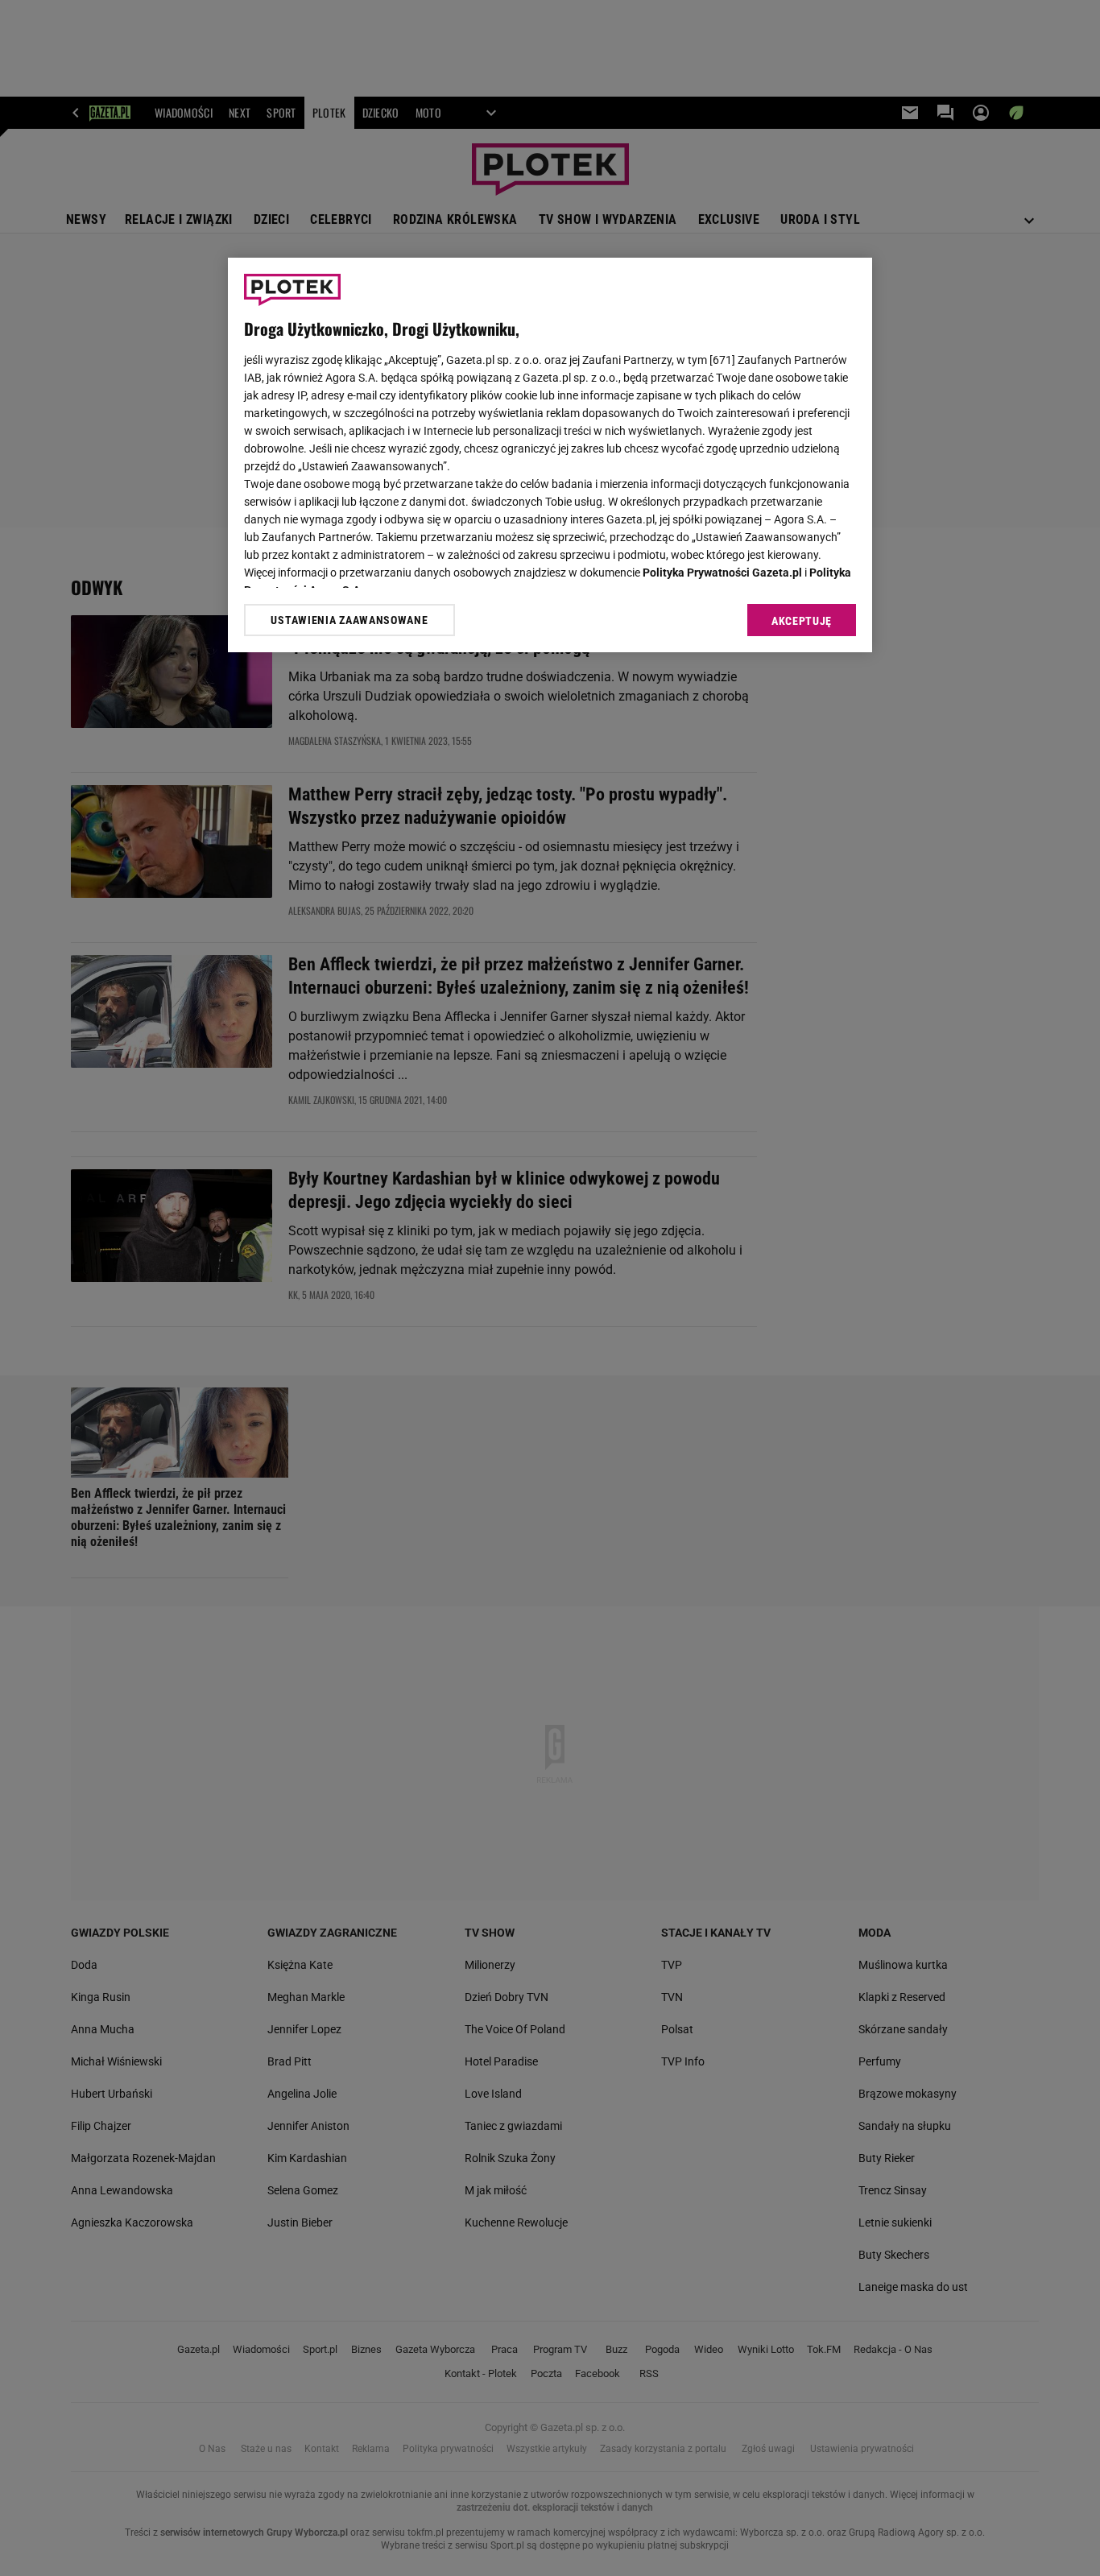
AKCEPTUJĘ (802, 621)
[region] (550, 455)
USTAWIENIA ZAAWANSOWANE (349, 620)
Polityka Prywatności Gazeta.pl (722, 573)
